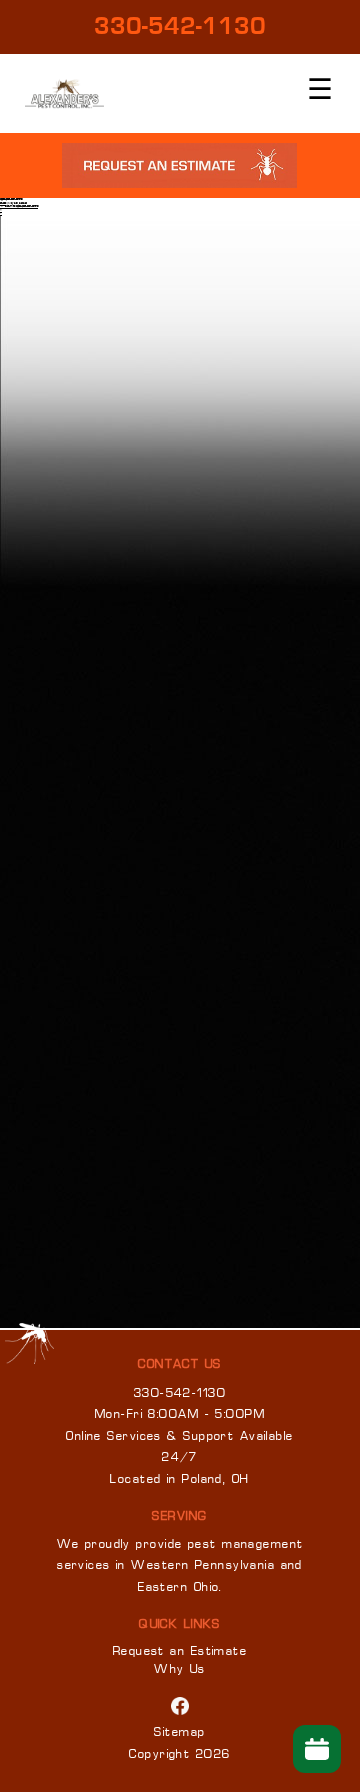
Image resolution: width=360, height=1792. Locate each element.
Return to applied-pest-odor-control (19, 206)
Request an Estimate (180, 1652)
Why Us (180, 1670)
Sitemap (179, 1733)
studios (3, 203)
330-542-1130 (180, 26)
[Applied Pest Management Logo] (64, 93)
